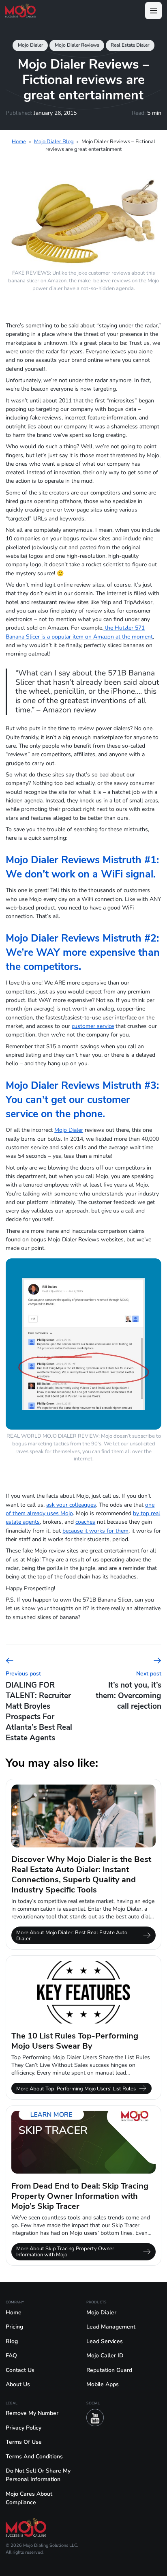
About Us (18, 2384)
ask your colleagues (71, 1505)
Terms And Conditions (34, 2457)
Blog (12, 2341)
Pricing (14, 2327)
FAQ (11, 2356)
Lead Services (105, 2341)
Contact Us (20, 2370)
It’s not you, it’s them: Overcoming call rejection (128, 1691)
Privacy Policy (24, 2428)
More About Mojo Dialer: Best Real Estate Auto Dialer (72, 1935)
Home (19, 141)
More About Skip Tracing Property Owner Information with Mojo (65, 2251)
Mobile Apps (103, 2384)
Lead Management (111, 2327)
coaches (85, 1522)
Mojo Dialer (30, 45)
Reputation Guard (109, 2370)
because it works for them (95, 1531)
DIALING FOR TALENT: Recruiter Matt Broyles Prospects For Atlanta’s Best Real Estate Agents (39, 1706)
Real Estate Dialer (130, 45)
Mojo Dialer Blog (54, 141)
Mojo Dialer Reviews (77, 45)
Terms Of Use (24, 2442)
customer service (93, 1026)
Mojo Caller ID (105, 2356)
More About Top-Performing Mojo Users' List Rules (76, 2089)
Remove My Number (32, 2413)
